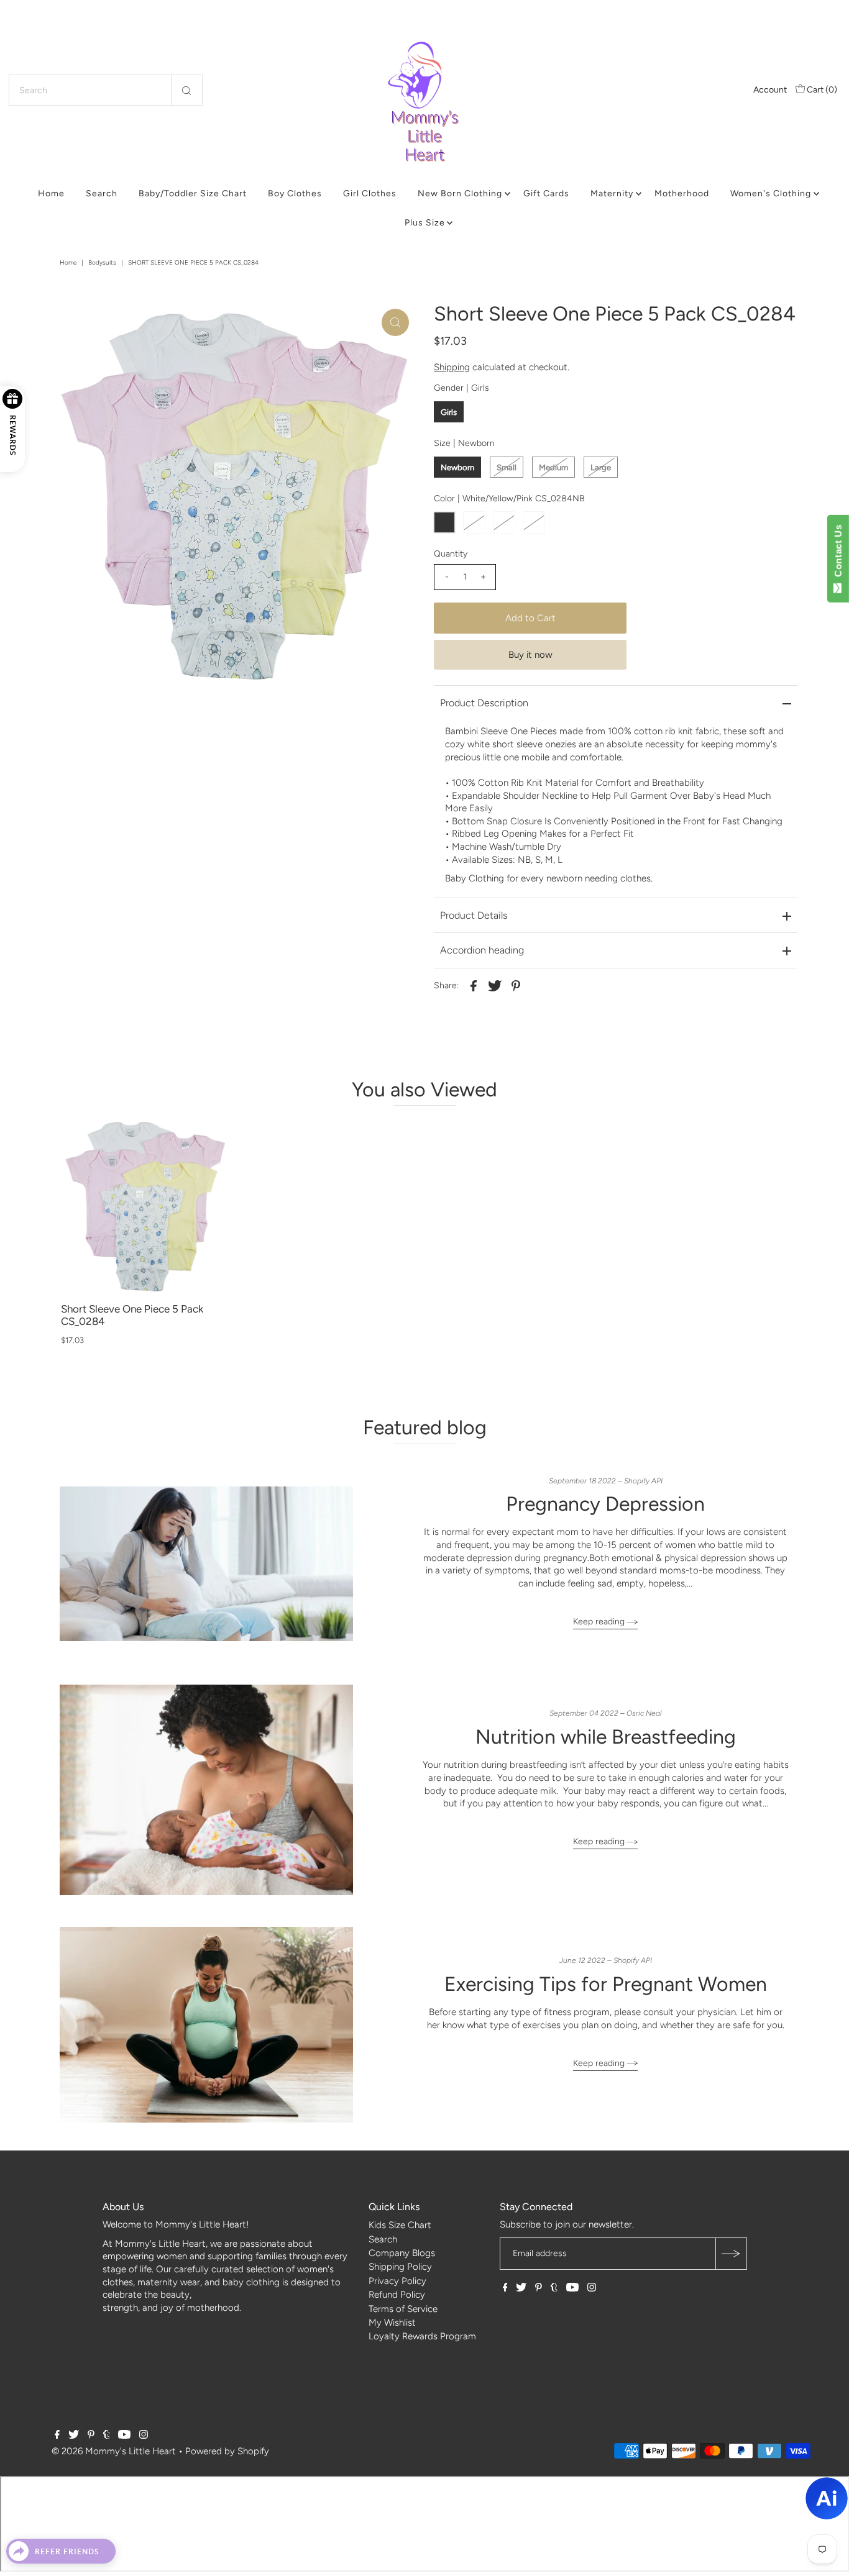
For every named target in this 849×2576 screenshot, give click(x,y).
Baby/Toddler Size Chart (193, 193)
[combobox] (106, 90)
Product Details (474, 915)
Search (102, 193)
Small (507, 467)
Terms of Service (403, 2309)
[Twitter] (521, 2288)
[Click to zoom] (395, 322)
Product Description (484, 703)
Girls (449, 412)
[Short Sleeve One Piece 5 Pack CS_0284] (145, 1207)
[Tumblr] (554, 2288)
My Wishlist (392, 2323)
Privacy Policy (397, 2281)
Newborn (457, 467)
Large (601, 467)
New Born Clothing (460, 193)
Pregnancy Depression (605, 1504)
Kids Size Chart (400, 2225)
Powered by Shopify (227, 2451)
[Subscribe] (731, 2254)
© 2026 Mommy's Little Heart (114, 2451)
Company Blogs (402, 2253)
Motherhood (682, 193)
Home (51, 193)
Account (770, 90)
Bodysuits (102, 262)
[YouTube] (572, 2288)
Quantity (451, 554)
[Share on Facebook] (474, 985)
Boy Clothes (295, 193)
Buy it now (530, 655)
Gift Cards (546, 193)
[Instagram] (592, 2288)
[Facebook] (505, 2288)
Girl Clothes (370, 193)
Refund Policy (397, 2295)
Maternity (612, 193)
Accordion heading (482, 950)
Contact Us (838, 553)
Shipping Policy (400, 2267)
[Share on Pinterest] (516, 985)
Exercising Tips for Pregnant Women (606, 1984)
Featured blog (425, 1427)
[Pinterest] (539, 2288)
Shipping (452, 367)
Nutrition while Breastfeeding (606, 1737)
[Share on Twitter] (495, 985)
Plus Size (425, 223)
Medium (553, 467)
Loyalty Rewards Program (422, 2336)
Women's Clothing (771, 193)
